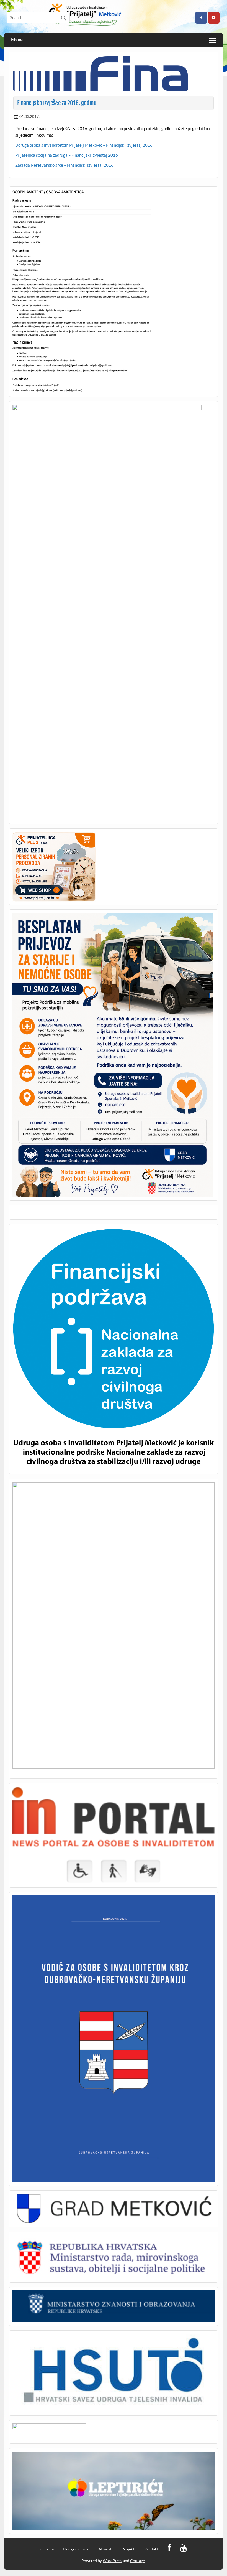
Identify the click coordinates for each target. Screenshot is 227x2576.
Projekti (128, 2549)
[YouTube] (183, 2548)
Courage (137, 2561)
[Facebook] (169, 2548)
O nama (47, 2549)
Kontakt (151, 2549)
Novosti (106, 2549)
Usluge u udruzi (76, 2549)
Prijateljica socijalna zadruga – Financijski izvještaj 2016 (67, 155)
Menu (17, 40)
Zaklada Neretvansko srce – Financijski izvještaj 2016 (64, 165)
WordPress (112, 2561)
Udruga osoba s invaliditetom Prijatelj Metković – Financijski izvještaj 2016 (84, 145)
